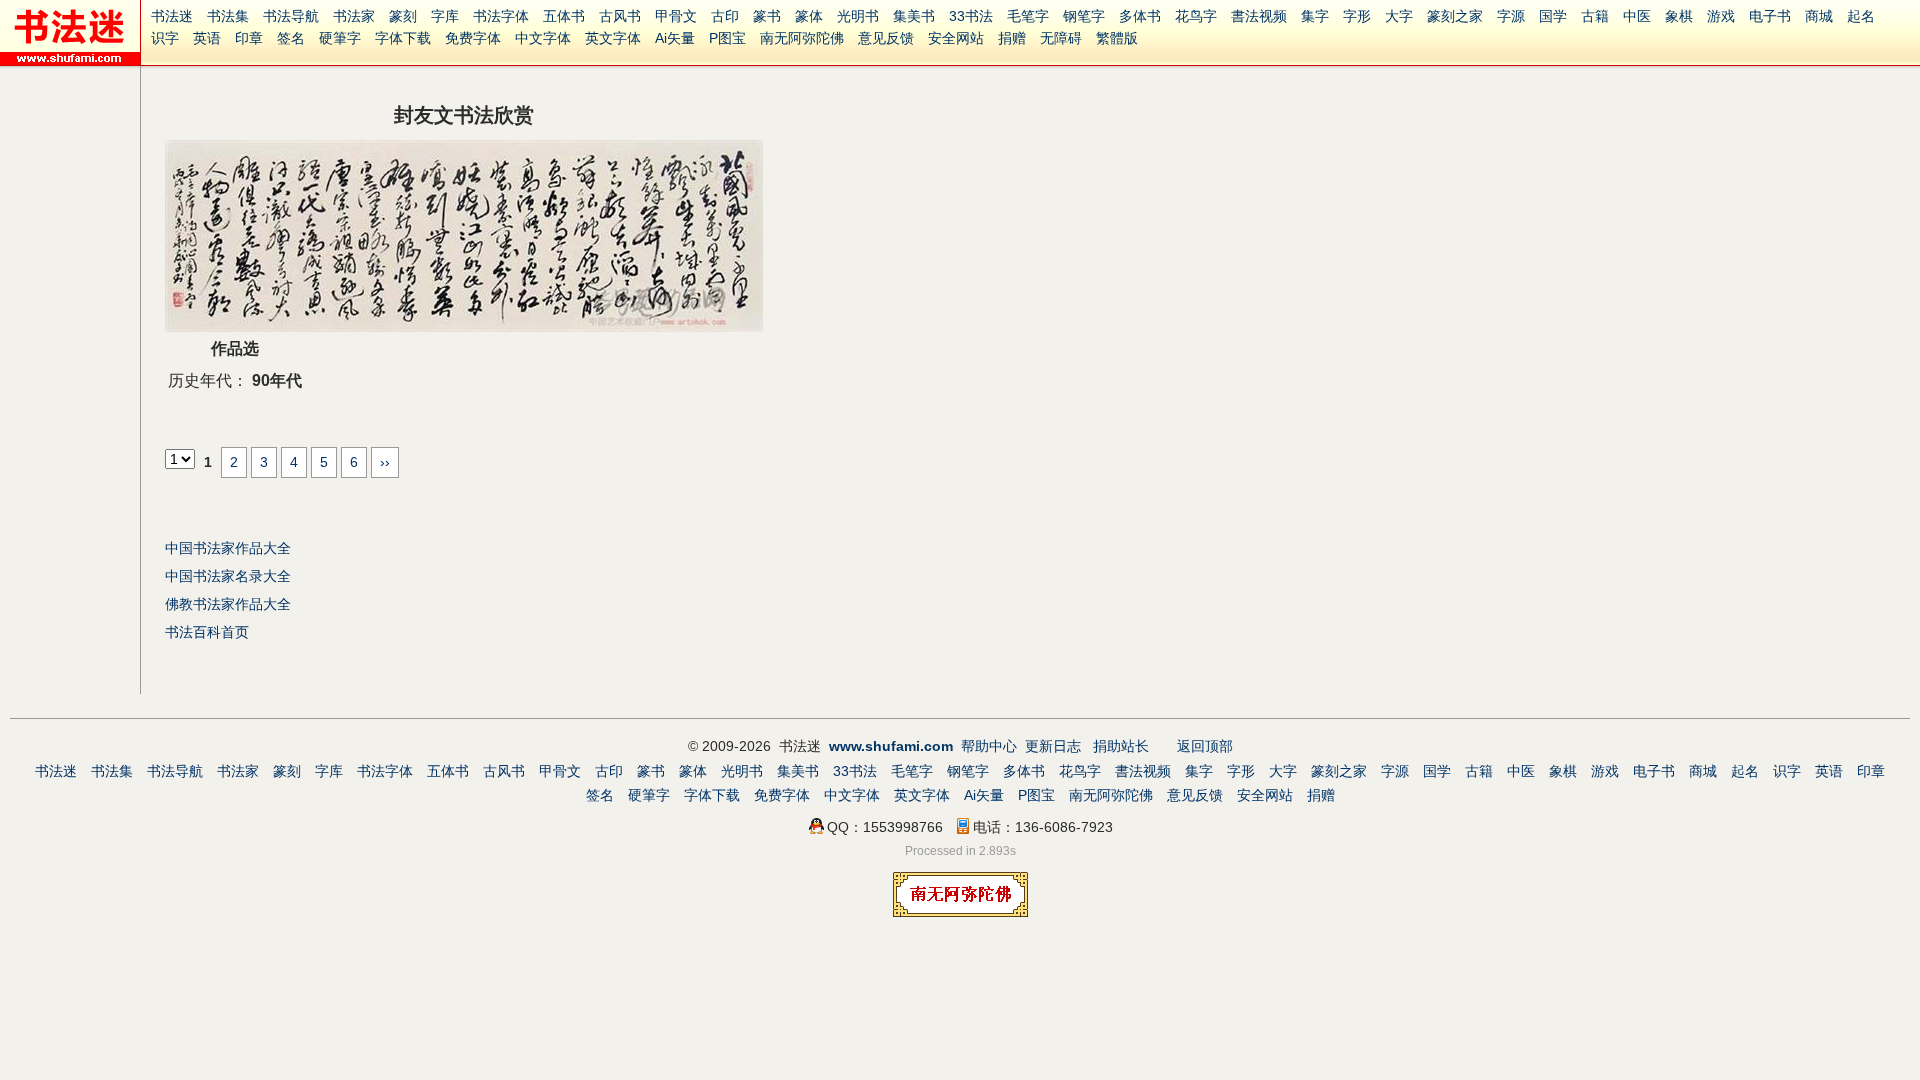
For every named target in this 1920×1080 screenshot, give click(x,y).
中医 (1637, 16)
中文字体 (543, 38)
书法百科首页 (207, 632)
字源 (1511, 16)
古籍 (1595, 16)
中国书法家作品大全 (228, 548)
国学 (1553, 16)
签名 (291, 38)
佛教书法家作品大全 (228, 604)
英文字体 (613, 38)
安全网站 (956, 38)
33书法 (971, 16)
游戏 (1721, 16)
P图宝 (727, 38)
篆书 (767, 16)
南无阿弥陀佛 (802, 38)
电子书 (1770, 16)
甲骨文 (676, 16)
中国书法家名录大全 (228, 576)
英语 (207, 38)
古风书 (620, 16)
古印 (725, 16)
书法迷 (172, 16)
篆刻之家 (1455, 16)
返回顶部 (1205, 746)
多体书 (1140, 16)
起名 (1861, 16)
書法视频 (1259, 16)
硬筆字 (340, 38)
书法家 (354, 16)
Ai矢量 (675, 38)
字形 (1357, 16)
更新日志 (1053, 746)
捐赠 (1012, 38)
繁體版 (1117, 38)
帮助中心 (989, 746)
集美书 (914, 16)
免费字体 (473, 38)
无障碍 (1061, 38)
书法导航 (291, 16)
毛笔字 (1028, 16)
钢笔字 (1084, 16)
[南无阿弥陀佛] (960, 912)
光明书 (858, 16)
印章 (249, 38)
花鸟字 (1196, 16)
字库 (445, 16)
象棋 (1679, 16)
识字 (165, 38)
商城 (1819, 16)
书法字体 (501, 16)
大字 (1399, 16)
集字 (1315, 16)
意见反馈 (886, 38)
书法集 (228, 16)
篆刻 (403, 16)
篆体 (809, 16)
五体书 (564, 16)
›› (385, 462)
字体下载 (403, 38)
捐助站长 (1121, 746)
